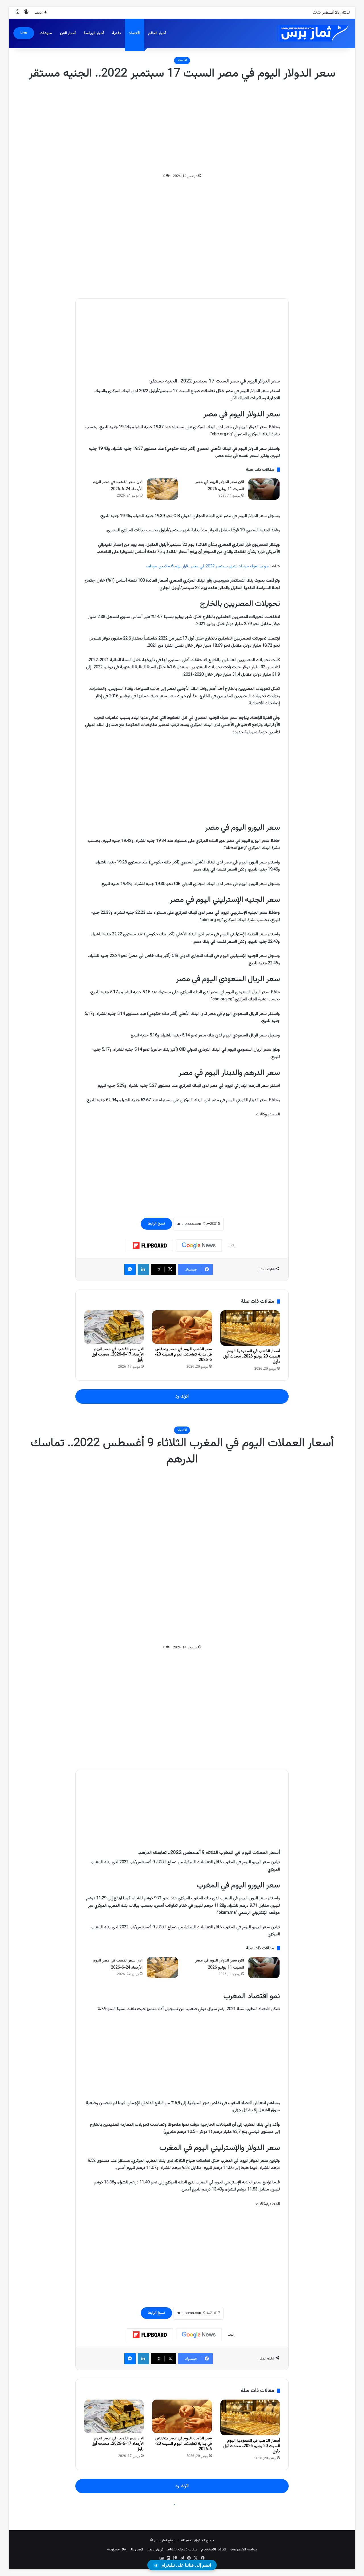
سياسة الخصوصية (243, 2550)
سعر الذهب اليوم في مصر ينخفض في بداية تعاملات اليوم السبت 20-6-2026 (183, 1355)
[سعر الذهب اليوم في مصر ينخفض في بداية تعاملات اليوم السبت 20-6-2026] (182, 1327)
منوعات (46, 33)
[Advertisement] (182, 127)
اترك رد (182, 1396)
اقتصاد (135, 33)
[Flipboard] (150, 1246)
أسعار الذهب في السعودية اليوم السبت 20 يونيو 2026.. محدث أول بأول (252, 1357)
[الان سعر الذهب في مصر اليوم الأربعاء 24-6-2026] (162, 489)
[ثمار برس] (311, 33)
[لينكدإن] (143, 1269)
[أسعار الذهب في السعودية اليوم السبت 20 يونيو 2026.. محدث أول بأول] (250, 1328)
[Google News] (199, 1246)
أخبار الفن (68, 33)
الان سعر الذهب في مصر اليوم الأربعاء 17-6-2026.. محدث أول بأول (118, 1355)
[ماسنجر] (130, 1269)
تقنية (116, 33)
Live (24, 33)
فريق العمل (155, 2550)
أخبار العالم (157, 33)
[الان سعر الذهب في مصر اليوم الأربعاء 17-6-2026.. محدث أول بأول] (114, 1327)
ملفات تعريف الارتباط (182, 2550)
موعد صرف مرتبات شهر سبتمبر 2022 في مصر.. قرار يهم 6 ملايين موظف (207, 566)
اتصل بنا (137, 2550)
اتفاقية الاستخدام (214, 2550)
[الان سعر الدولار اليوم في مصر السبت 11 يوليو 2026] (264, 489)
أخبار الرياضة (94, 33)
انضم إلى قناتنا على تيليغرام (186, 2565)
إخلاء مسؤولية (117, 2550)
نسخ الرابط (156, 1224)
